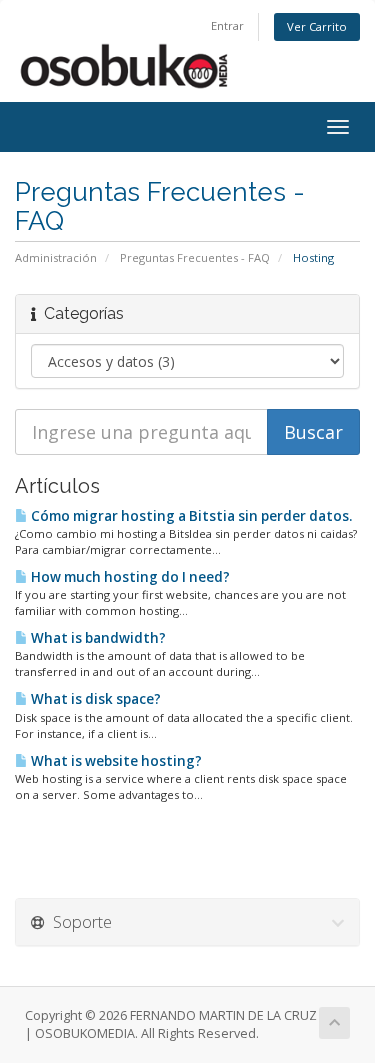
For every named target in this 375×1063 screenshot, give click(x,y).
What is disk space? (94, 699)
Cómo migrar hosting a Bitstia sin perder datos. (190, 516)
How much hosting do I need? (129, 577)
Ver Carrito (317, 26)
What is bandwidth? (97, 638)
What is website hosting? (115, 761)
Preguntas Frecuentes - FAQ (195, 257)
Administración (56, 257)
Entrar (227, 25)
